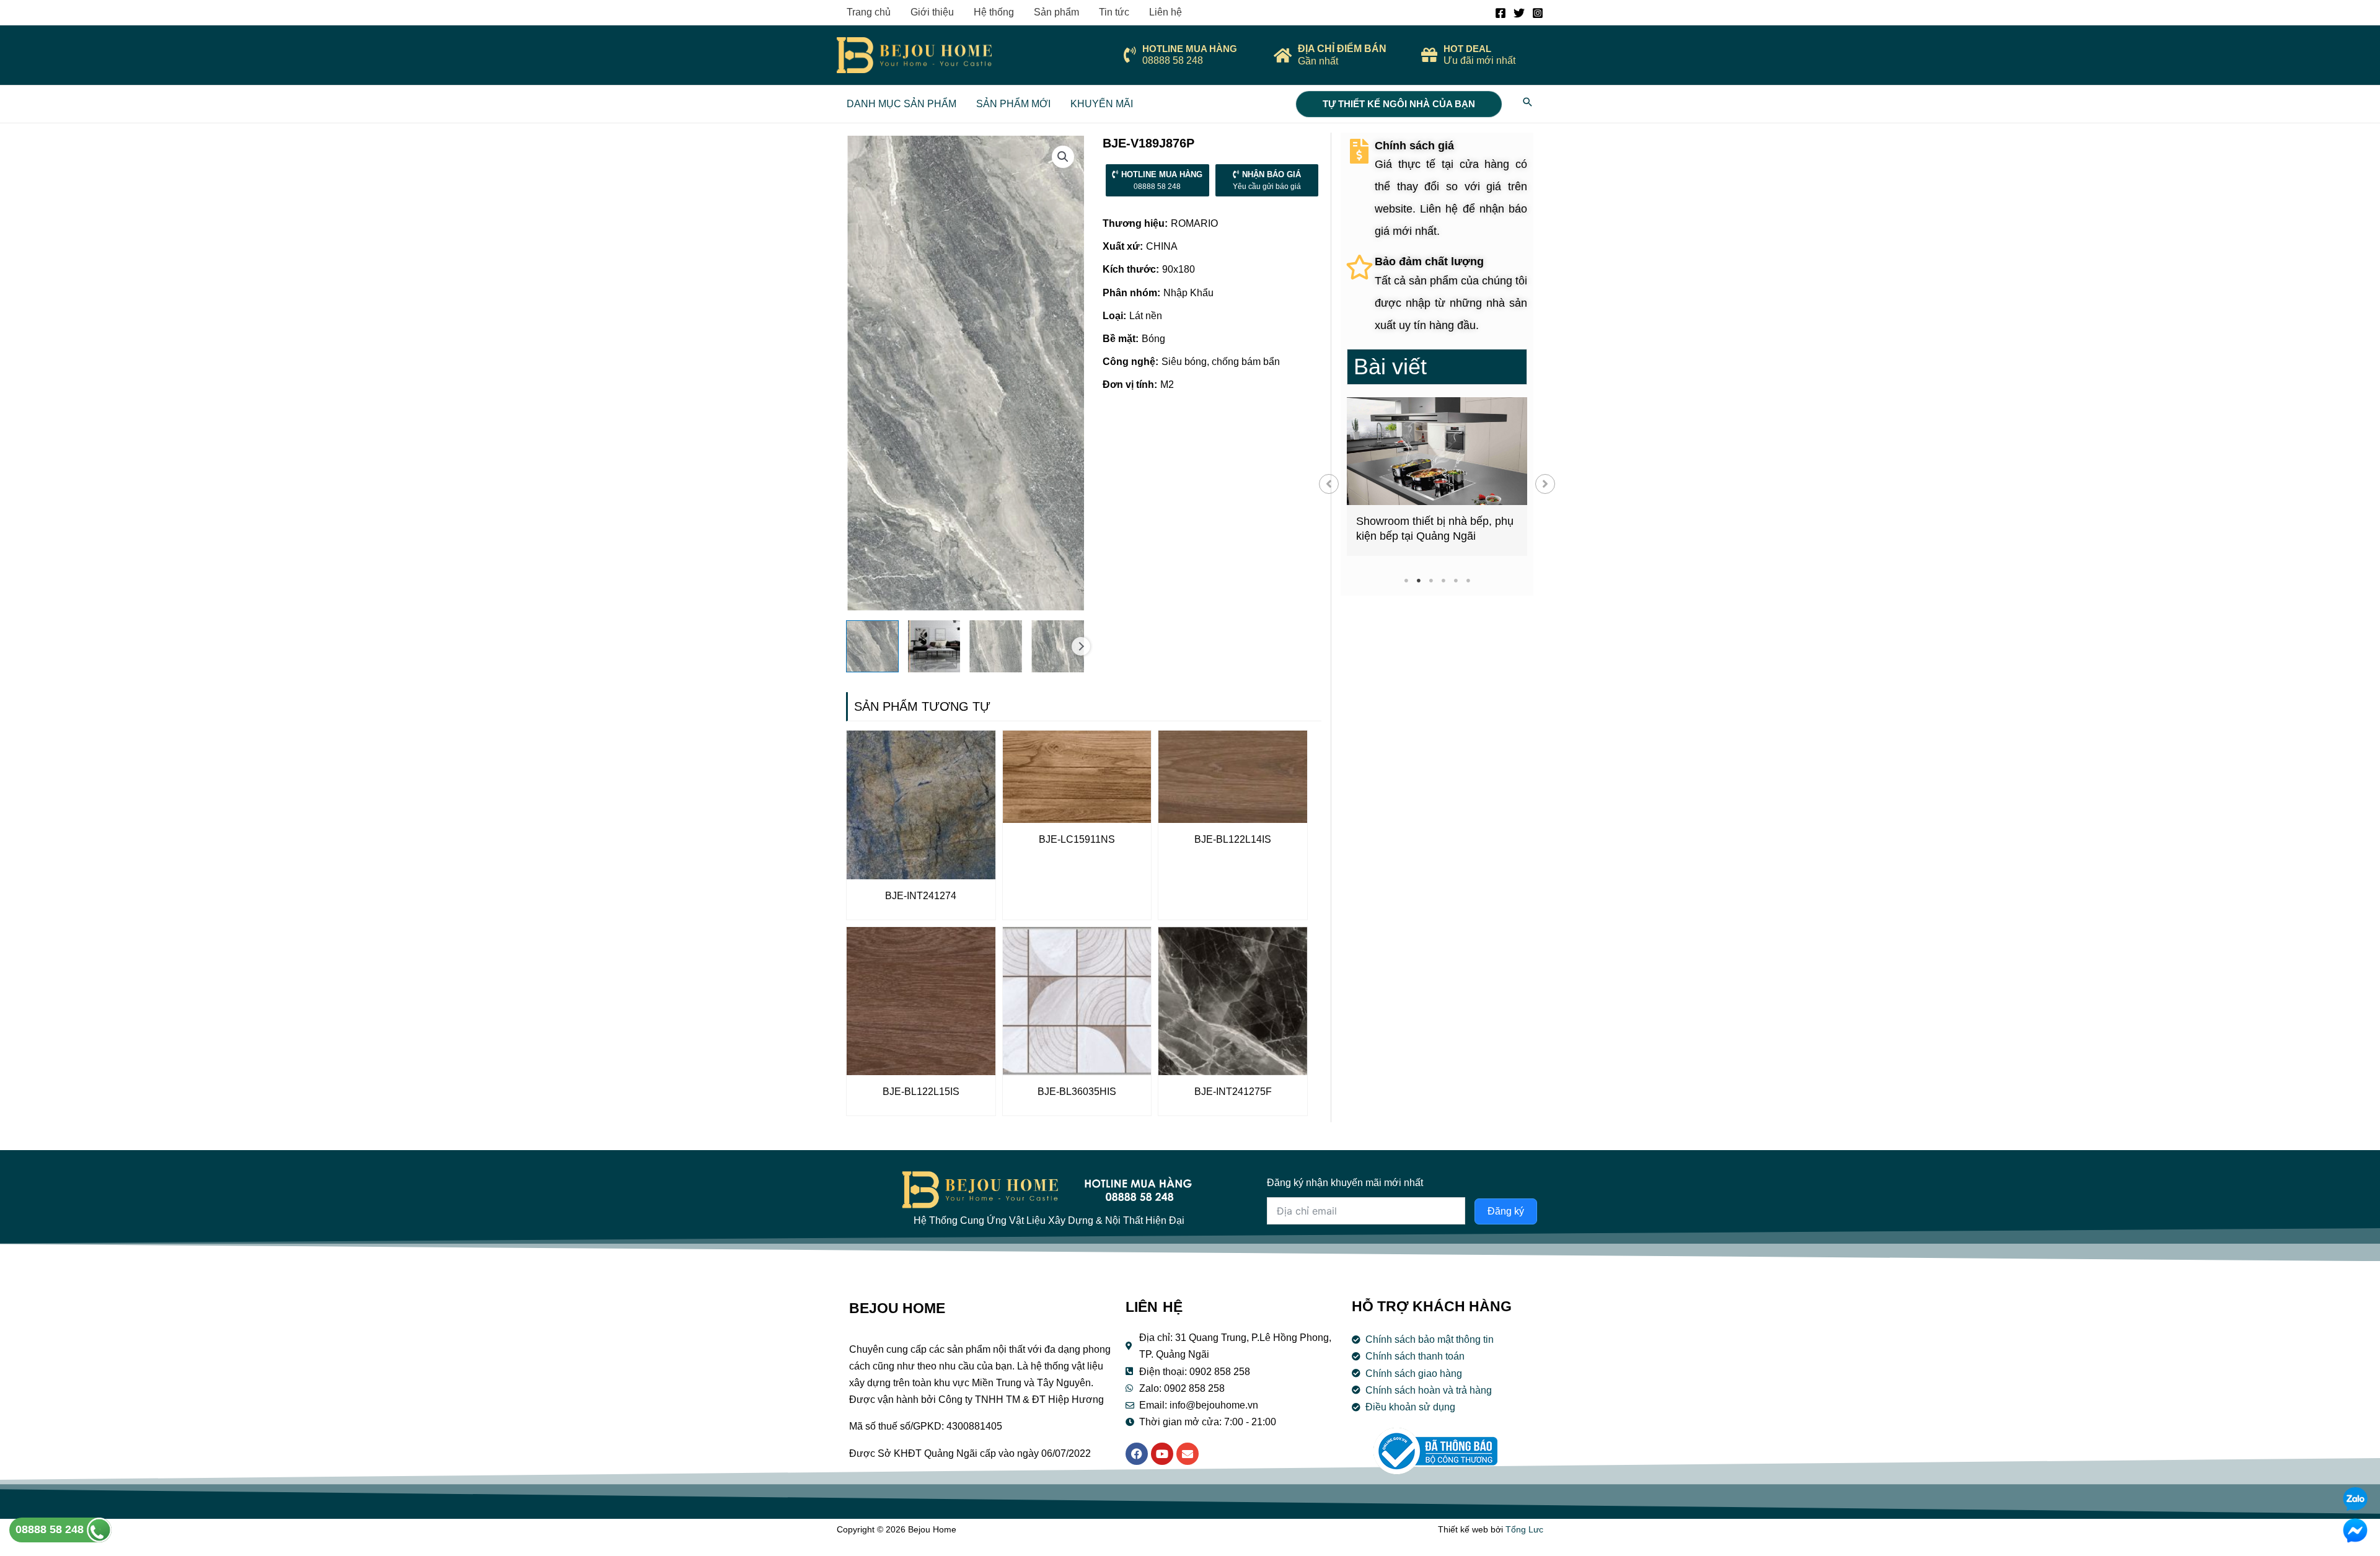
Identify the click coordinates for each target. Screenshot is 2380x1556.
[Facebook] (1501, 13)
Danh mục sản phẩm (901, 104)
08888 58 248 (51, 1529)
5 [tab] (1456, 580)
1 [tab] (1406, 580)
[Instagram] (1538, 13)
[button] (1329, 484)
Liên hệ (1166, 12)
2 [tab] (1418, 580)
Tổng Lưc (1524, 1529)
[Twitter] (1519, 13)
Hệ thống (994, 12)
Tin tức (1114, 12)
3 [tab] (1431, 580)
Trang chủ (869, 12)
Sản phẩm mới (1013, 104)
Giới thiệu (932, 12)
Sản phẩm (1056, 12)
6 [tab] (1468, 580)
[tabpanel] (1437, 477)
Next (1081, 646)
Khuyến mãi (1102, 104)
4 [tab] (1443, 580)
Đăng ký (1506, 1211)
